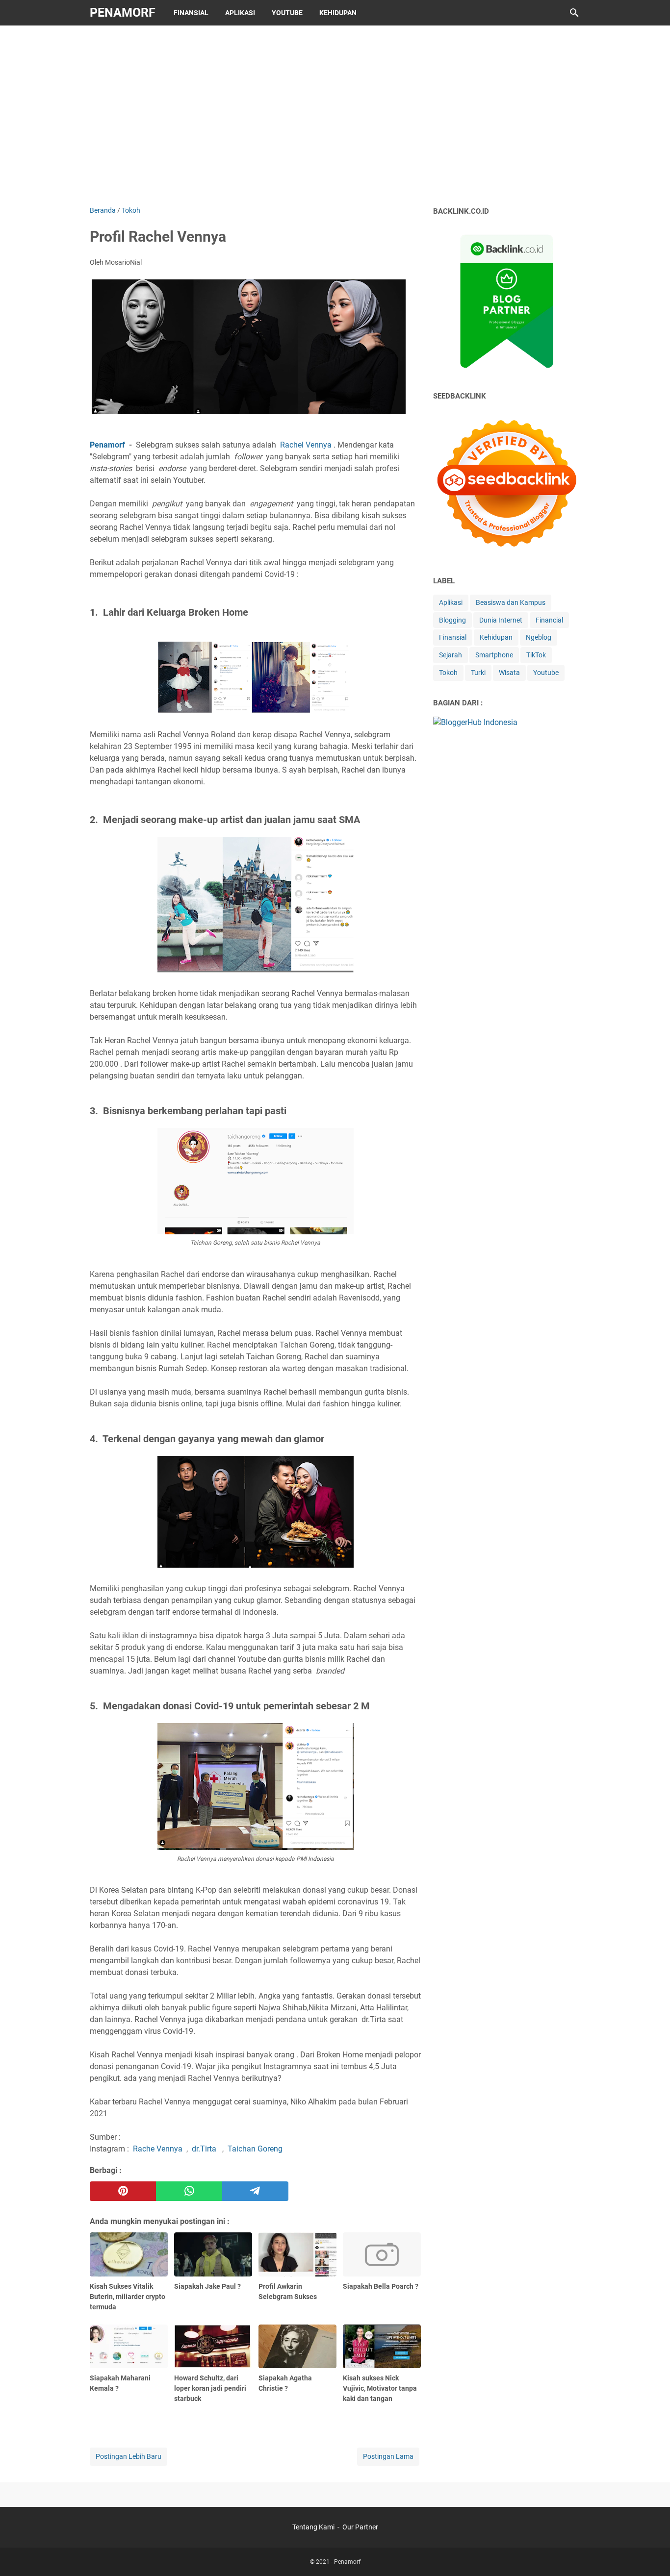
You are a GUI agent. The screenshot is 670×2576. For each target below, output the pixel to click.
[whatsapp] (189, 2191)
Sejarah (451, 655)
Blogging (452, 620)
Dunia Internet (501, 620)
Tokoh (448, 673)
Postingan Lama (388, 2456)
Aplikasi (240, 13)
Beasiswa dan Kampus (511, 602)
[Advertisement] (335, 114)
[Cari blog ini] (574, 13)
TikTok (536, 655)
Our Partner (360, 2527)
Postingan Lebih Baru (129, 2456)
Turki (478, 673)
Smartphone (494, 655)
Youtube (287, 13)
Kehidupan (338, 13)
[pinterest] (123, 2191)
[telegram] (255, 2191)
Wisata (509, 673)
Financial (549, 620)
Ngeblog (539, 637)
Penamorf (123, 13)
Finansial (191, 13)
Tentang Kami (313, 2527)
